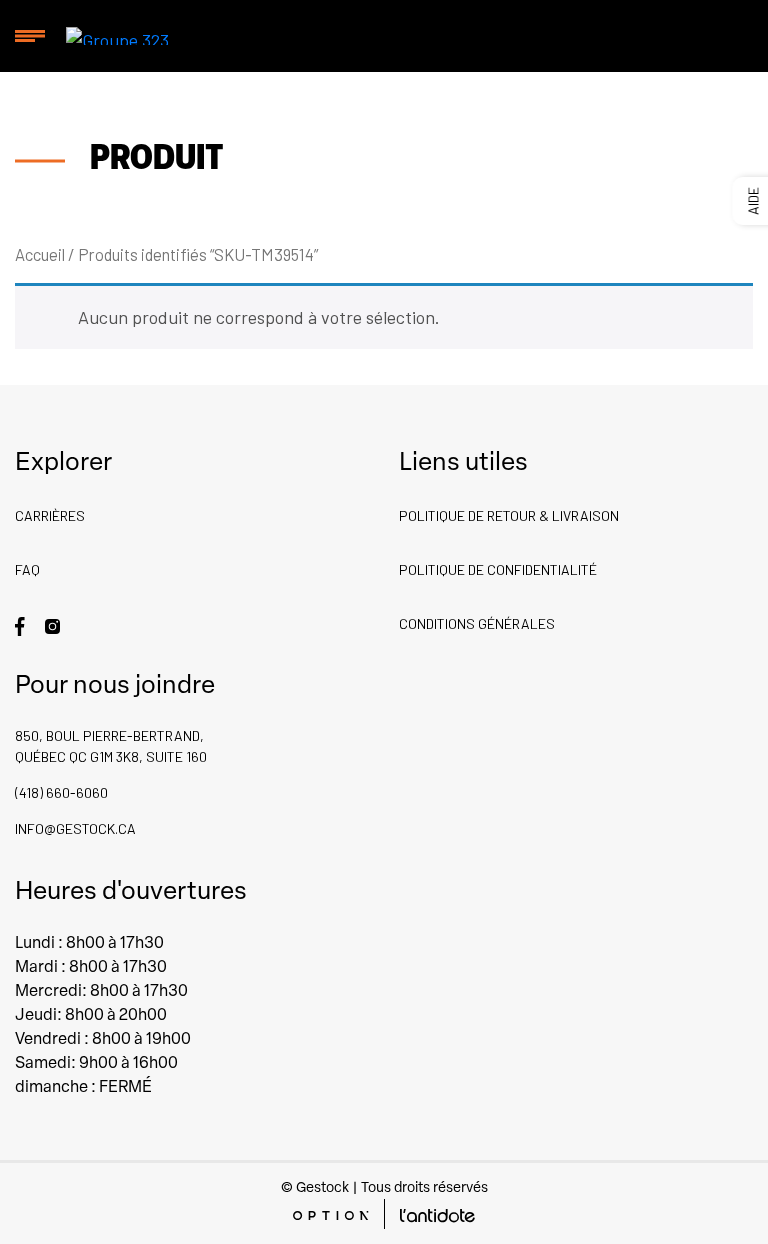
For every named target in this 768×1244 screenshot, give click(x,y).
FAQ (27, 569)
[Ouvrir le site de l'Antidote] (437, 1213)
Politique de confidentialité (498, 569)
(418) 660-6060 (61, 792)
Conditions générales (477, 623)
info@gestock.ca (75, 828)
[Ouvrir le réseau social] (20, 624)
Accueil (40, 254)
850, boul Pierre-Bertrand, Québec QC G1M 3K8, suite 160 (111, 746)
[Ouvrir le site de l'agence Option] (330, 1213)
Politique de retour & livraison (509, 515)
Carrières (50, 515)
